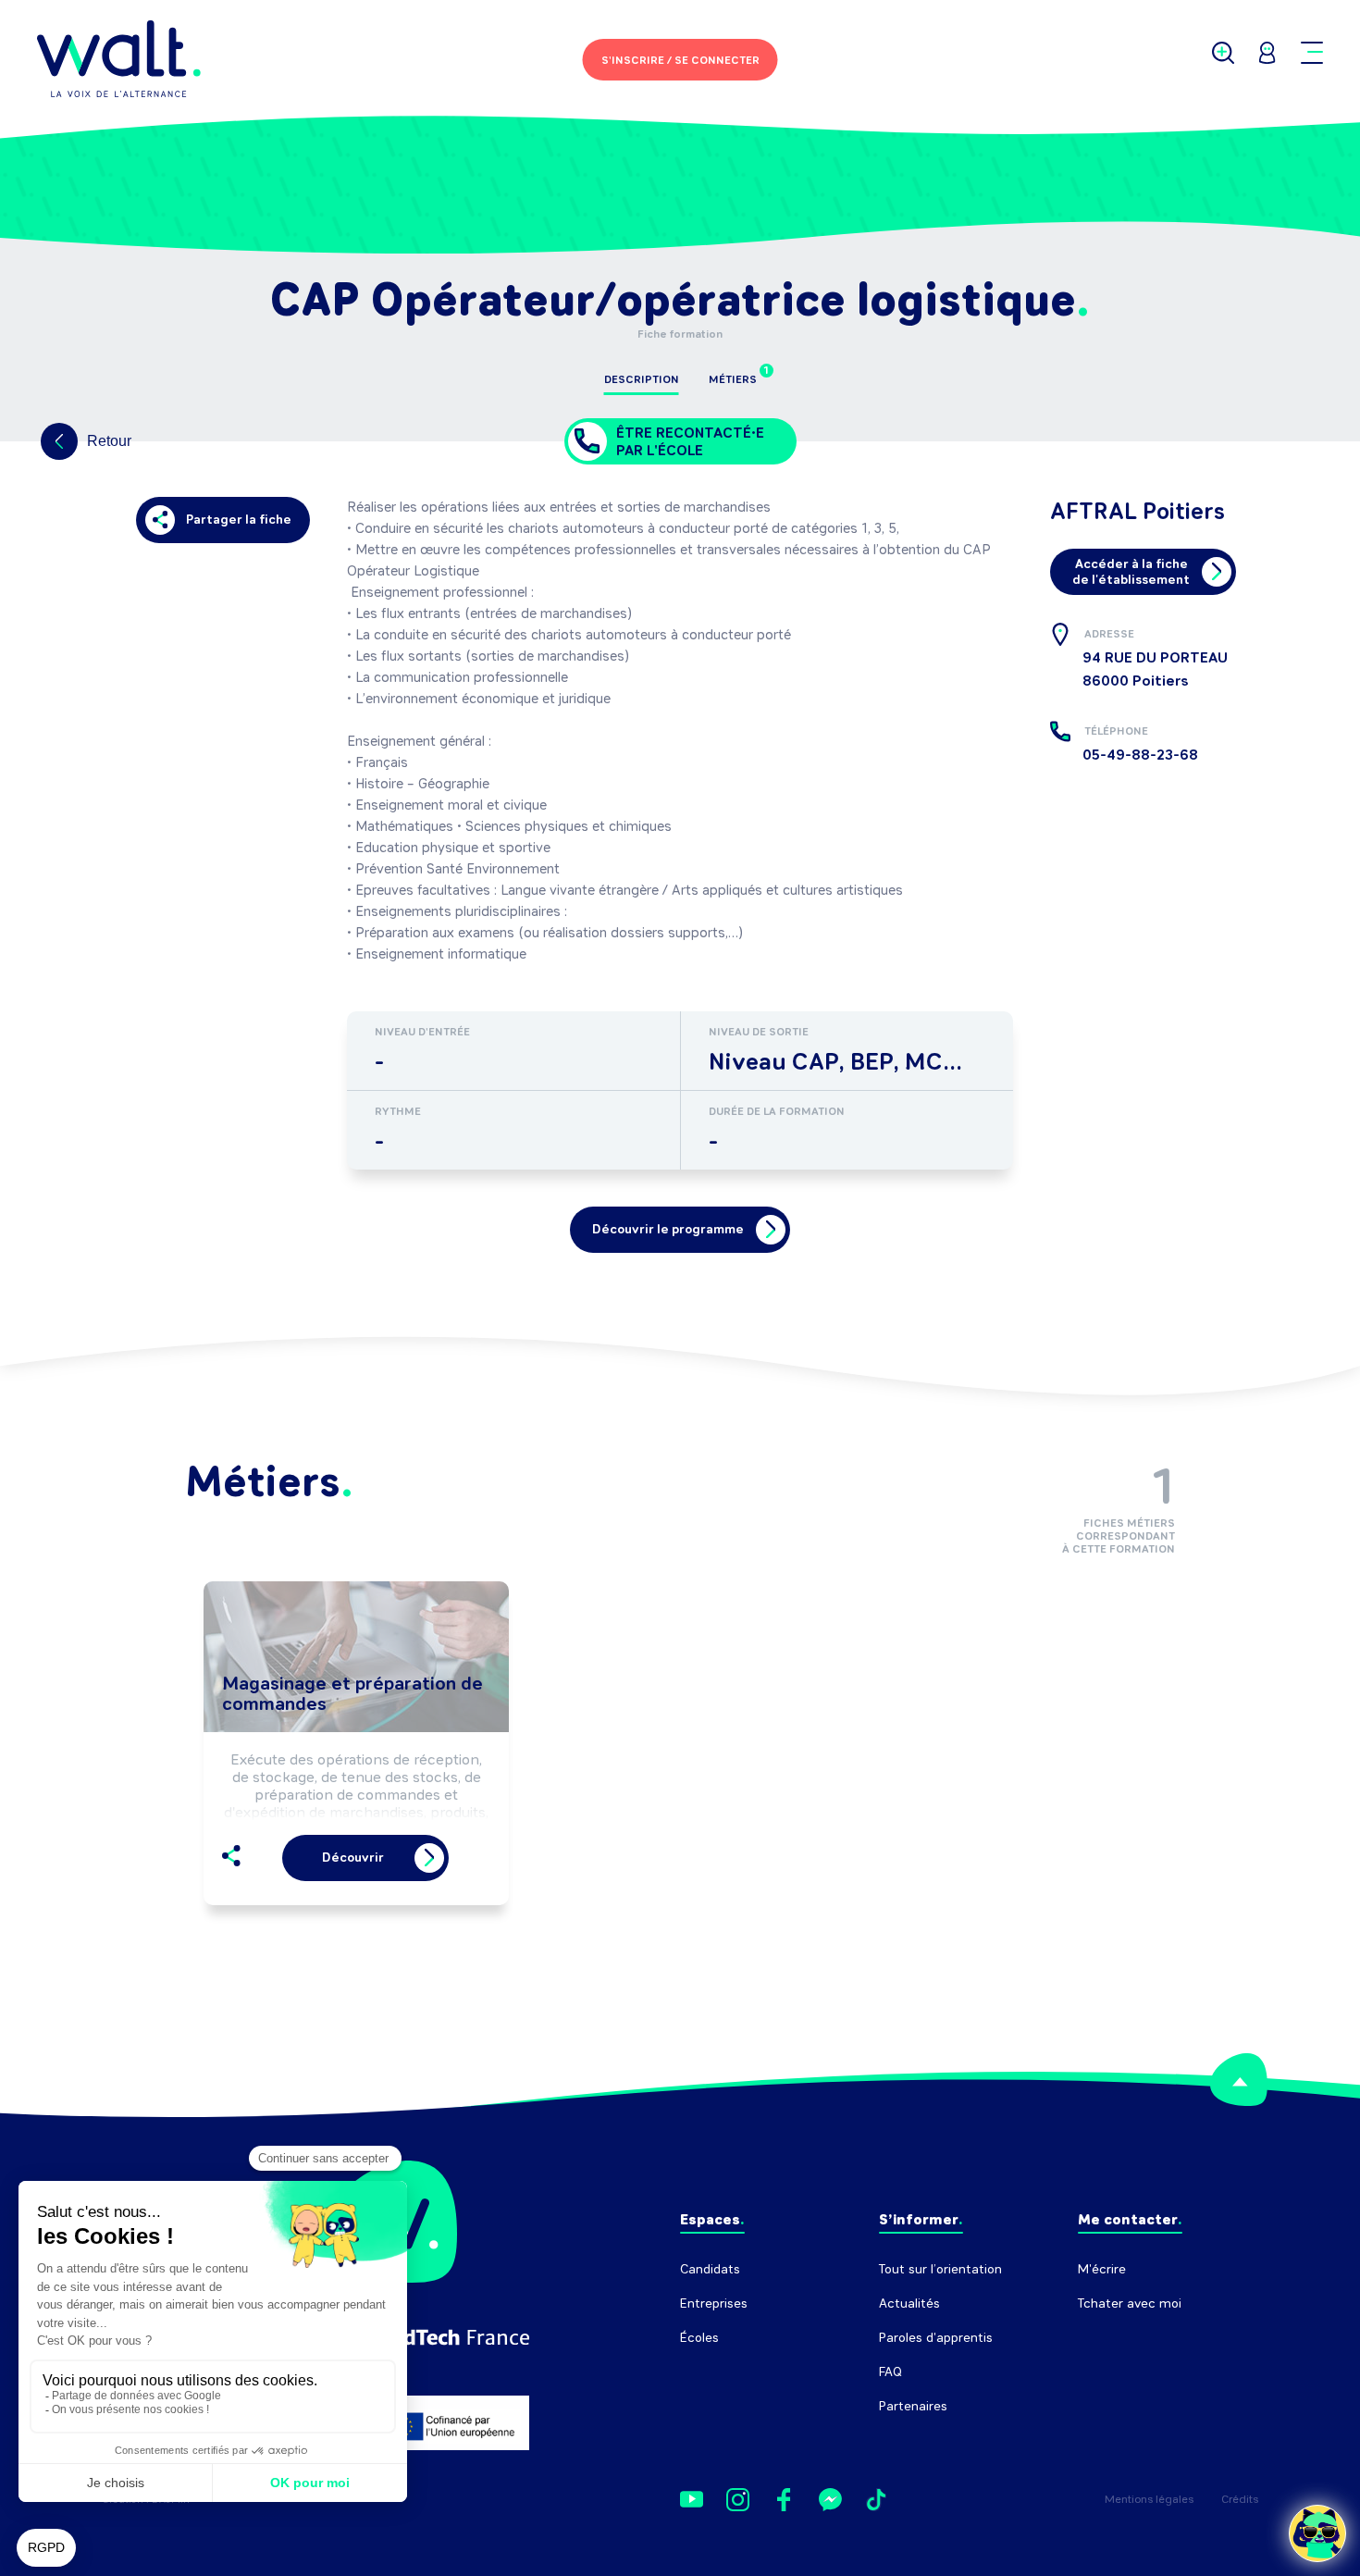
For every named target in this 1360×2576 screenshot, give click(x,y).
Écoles (699, 2338)
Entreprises (714, 2304)
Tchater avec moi (1130, 2304)
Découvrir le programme (668, 1229)
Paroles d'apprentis (936, 2338)
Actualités (909, 2304)
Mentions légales (1149, 2499)
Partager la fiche (239, 520)
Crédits (1240, 2499)
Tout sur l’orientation (940, 2269)
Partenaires (913, 2406)
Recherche (1110, 2338)
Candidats (710, 2269)
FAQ (890, 2372)
